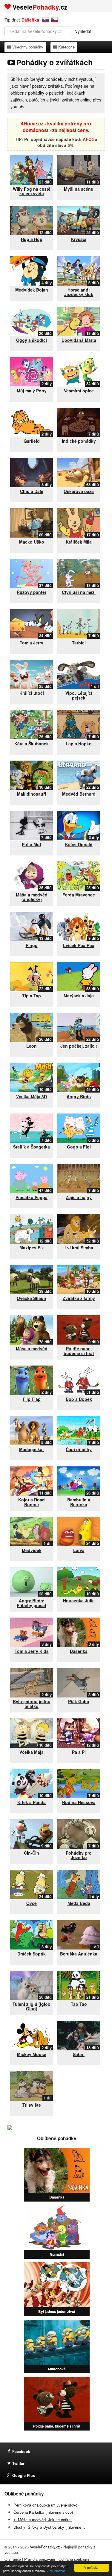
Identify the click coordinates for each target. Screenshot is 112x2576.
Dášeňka (30, 20)
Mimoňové (57, 2369)
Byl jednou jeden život (57, 2311)
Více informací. (57, 2571)
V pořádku (91, 2567)
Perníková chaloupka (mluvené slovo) (46, 2505)
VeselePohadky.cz (45, 2547)
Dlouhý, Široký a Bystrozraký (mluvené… (49, 2527)
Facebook (21, 2451)
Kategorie (66, 47)
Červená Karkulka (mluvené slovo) (43, 2512)
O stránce (13, 2559)
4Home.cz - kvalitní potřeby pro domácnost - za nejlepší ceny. (56, 127)
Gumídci (57, 2254)
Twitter (18, 2463)
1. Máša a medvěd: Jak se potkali (43, 2520)
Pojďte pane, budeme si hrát (57, 2426)
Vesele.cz (40, 7)
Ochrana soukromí (74, 2559)
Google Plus (24, 2475)
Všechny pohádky (28, 47)
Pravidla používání (40, 2559)
